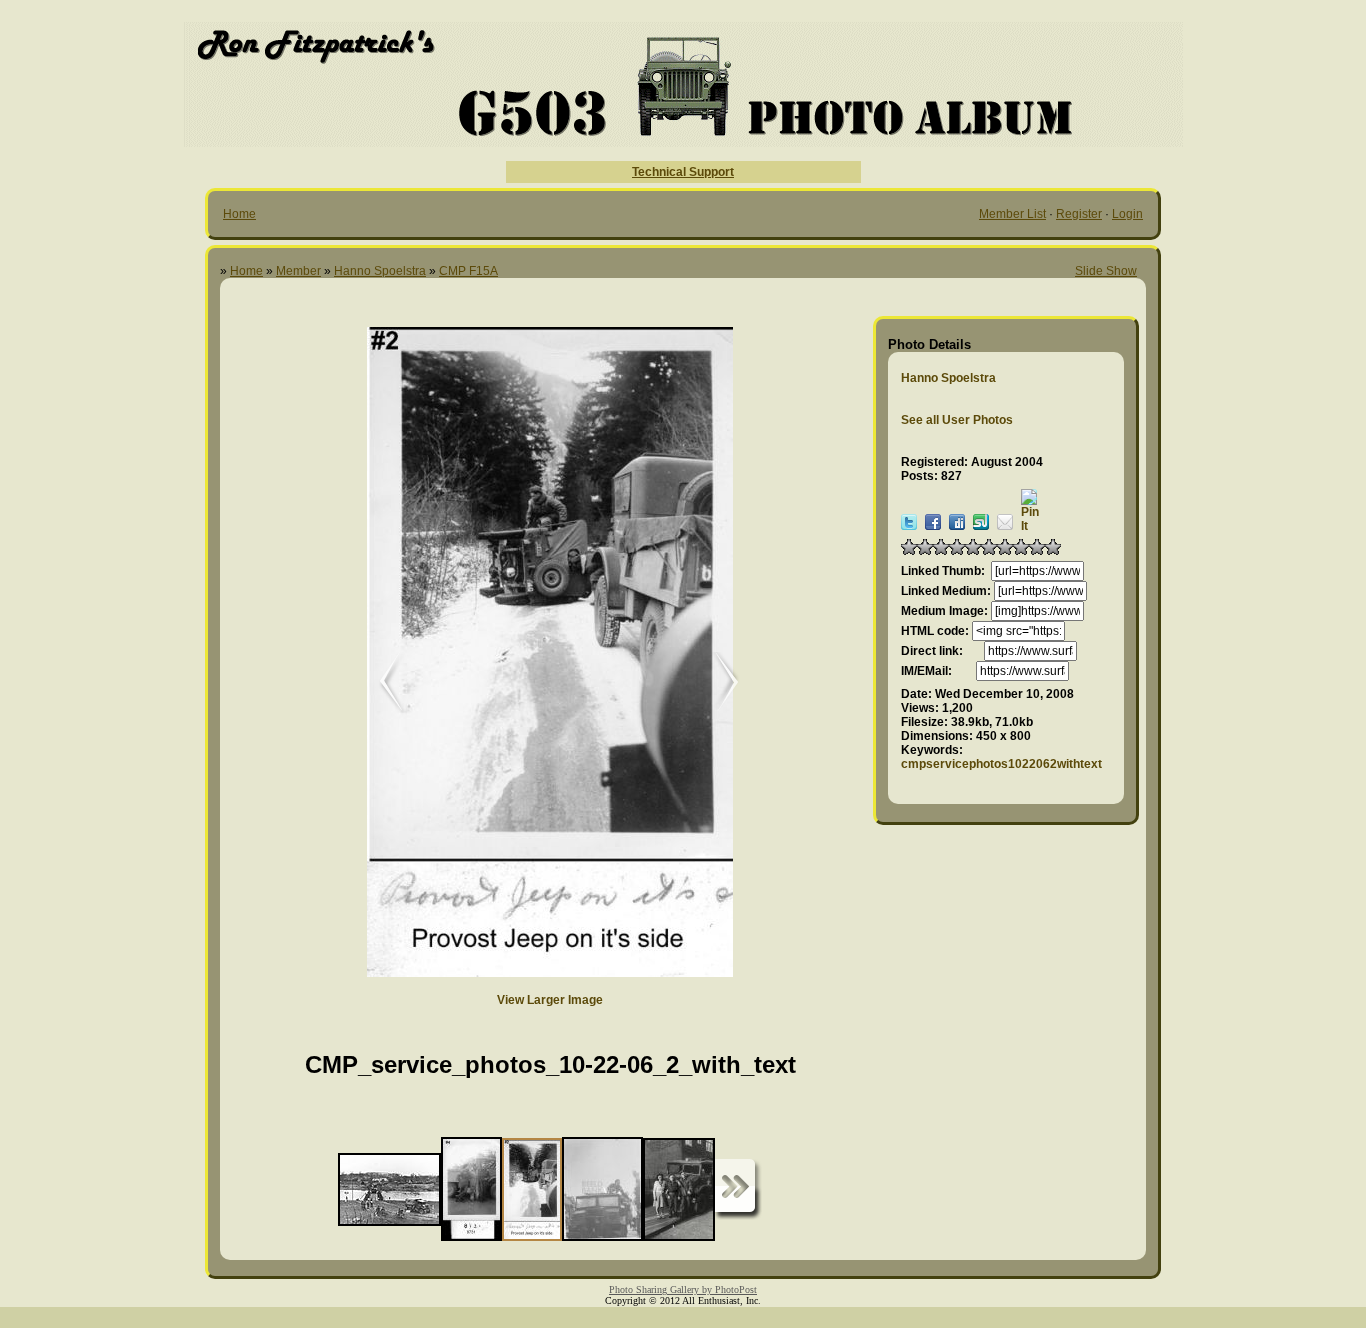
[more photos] (738, 1189)
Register (1079, 214)
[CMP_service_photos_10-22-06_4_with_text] (377, 682)
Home (239, 214)
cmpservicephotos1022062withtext (1001, 764)
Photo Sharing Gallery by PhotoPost (683, 1289)
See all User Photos (957, 420)
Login (1127, 214)
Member (298, 271)
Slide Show (1106, 271)
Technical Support (683, 172)
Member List (1012, 214)
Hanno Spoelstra (380, 271)
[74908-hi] (717, 682)
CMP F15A (468, 271)
